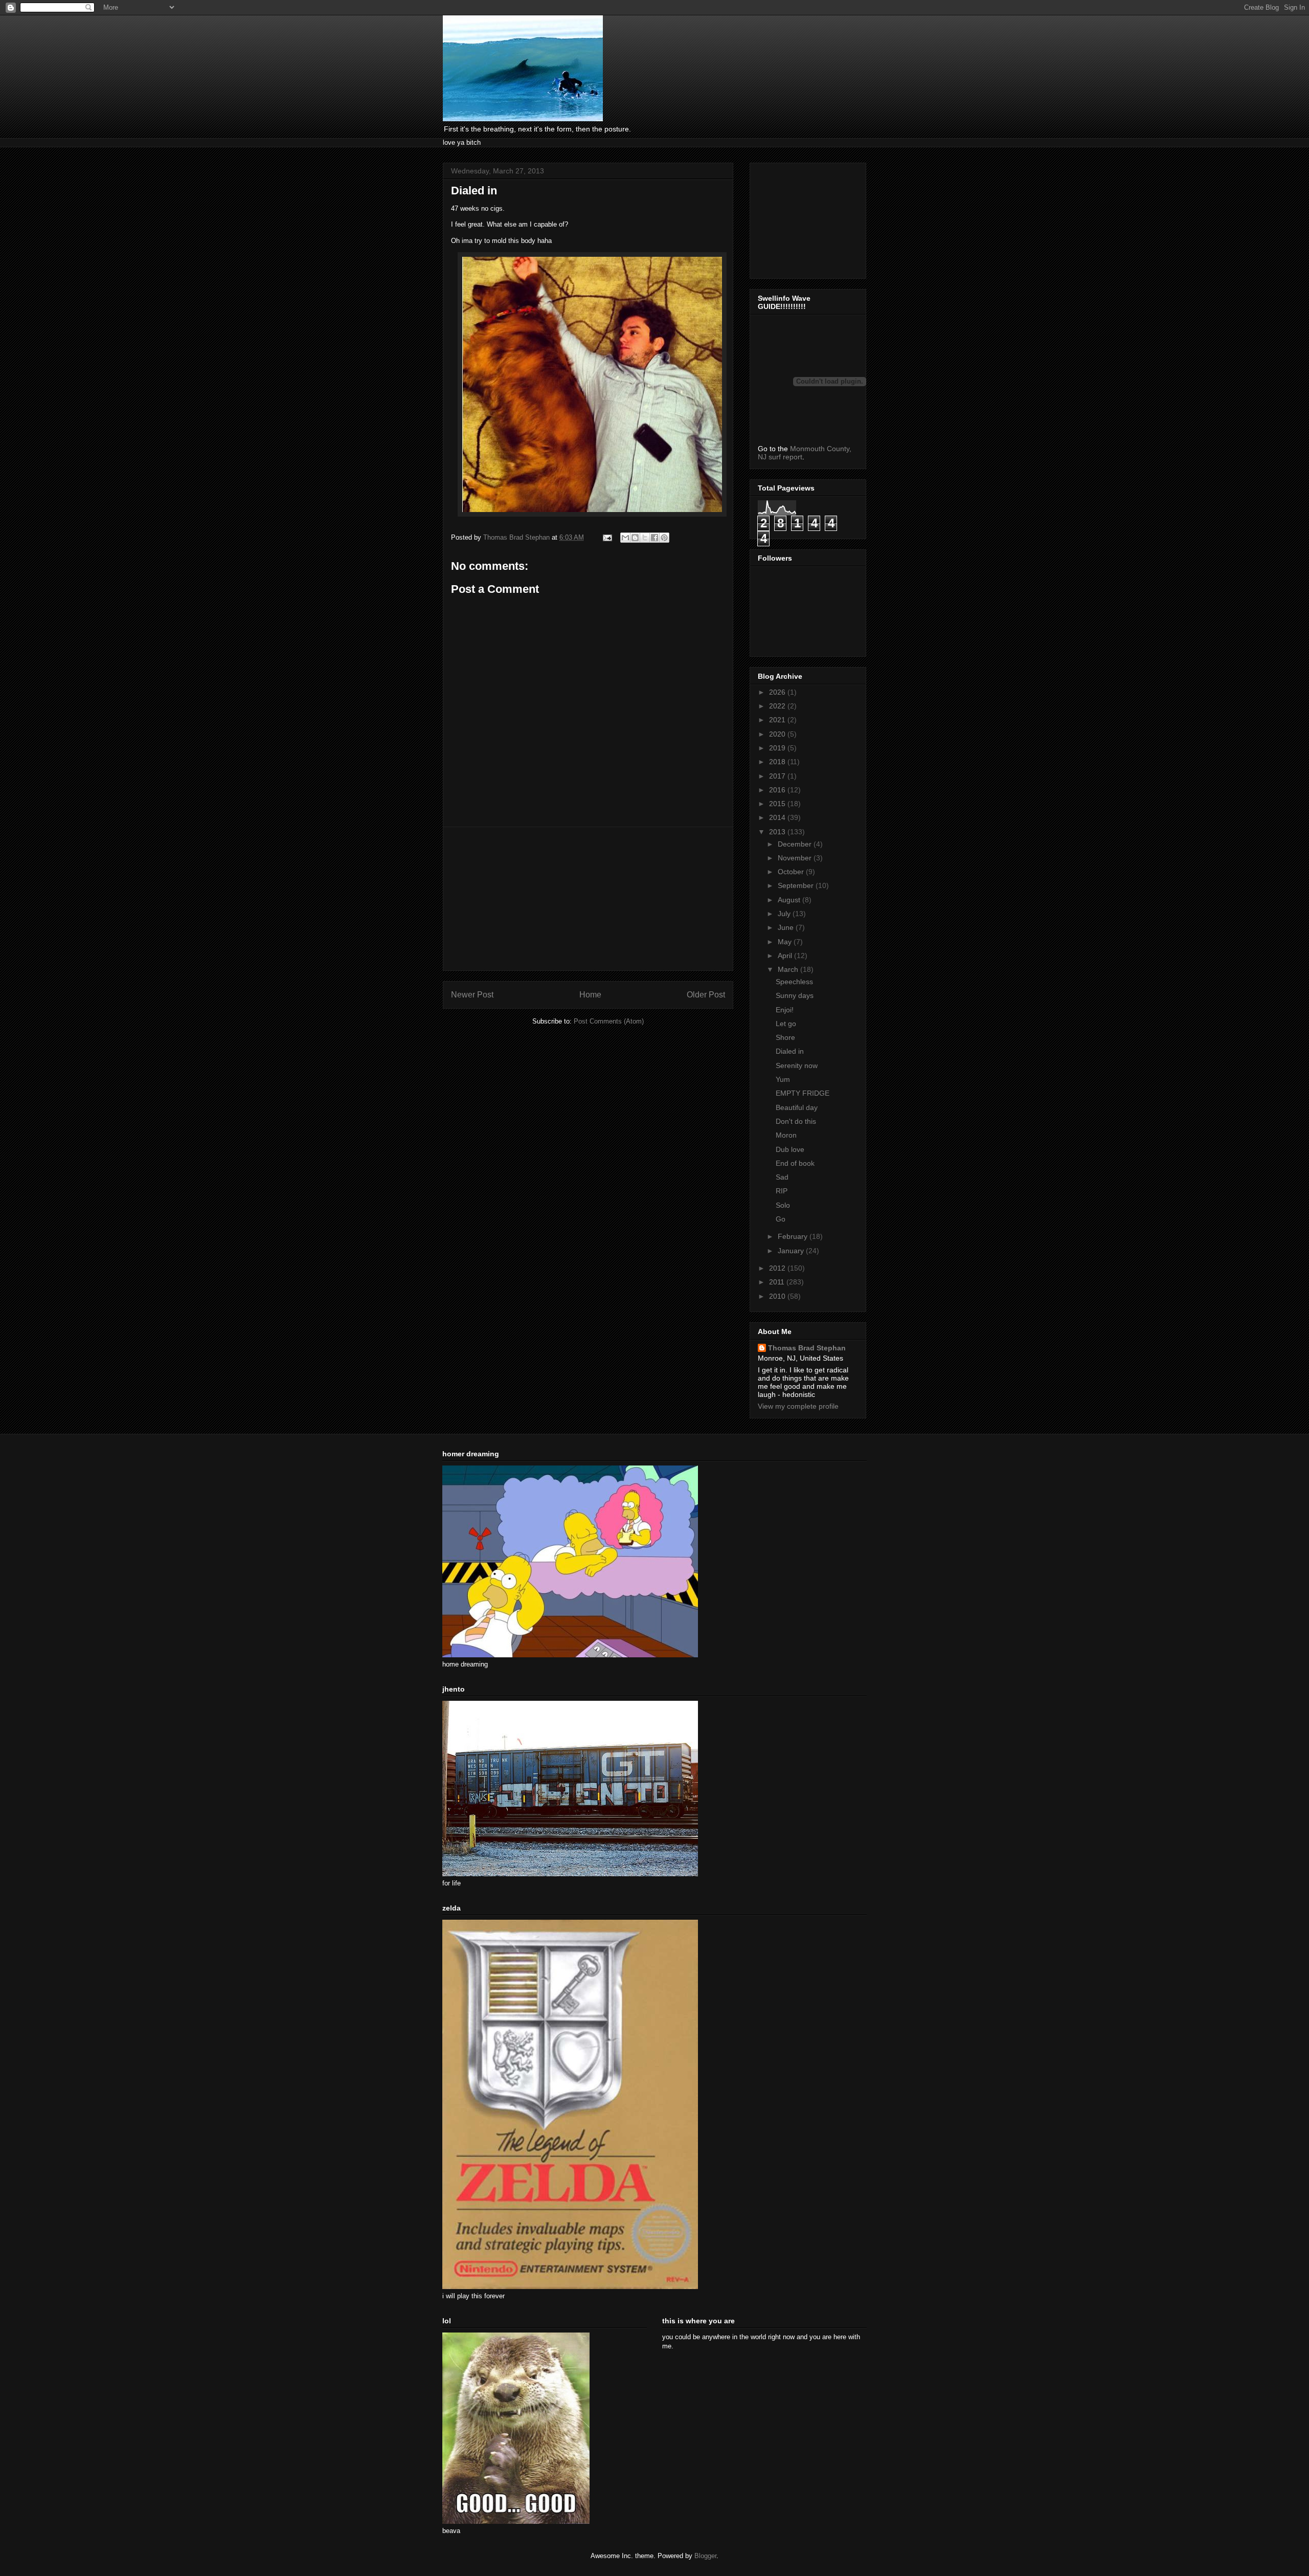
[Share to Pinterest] (664, 538)
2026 (778, 692)
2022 (778, 706)
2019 (778, 748)
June (787, 927)
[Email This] (625, 538)
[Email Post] (607, 537)
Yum (783, 1079)
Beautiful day (797, 1107)
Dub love (790, 1149)
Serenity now (797, 1065)
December (796, 844)
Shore (785, 1037)
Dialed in (790, 1051)
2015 (778, 804)
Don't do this (796, 1121)
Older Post (706, 995)
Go (781, 1219)
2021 (778, 720)
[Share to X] (645, 538)
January (792, 1251)
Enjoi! (785, 1010)
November (796, 858)
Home (590, 995)
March (789, 969)
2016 (778, 790)
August (790, 900)
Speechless (794, 982)
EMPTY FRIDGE (803, 1093)
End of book (795, 1163)
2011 (778, 1282)
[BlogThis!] (635, 538)
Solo (783, 1205)
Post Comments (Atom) (609, 1021)
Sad (782, 1177)
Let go (786, 1024)
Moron (786, 1135)
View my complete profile (798, 1406)
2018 (778, 762)
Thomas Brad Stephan (807, 1348)
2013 (778, 832)
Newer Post (472, 995)
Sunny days (795, 995)
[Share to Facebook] (654, 538)
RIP (782, 1191)
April (786, 956)
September (797, 885)
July (785, 914)
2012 (778, 1268)
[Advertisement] (588, 899)
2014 (778, 817)
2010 (778, 1296)
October (792, 872)
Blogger (705, 2556)
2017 (778, 776)
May (786, 942)
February (794, 1236)
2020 (778, 734)
